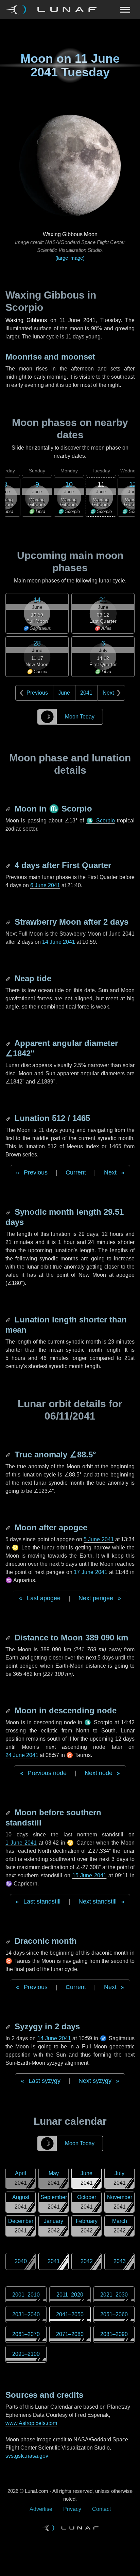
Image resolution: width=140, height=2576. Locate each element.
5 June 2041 (99, 1539)
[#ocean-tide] (9, 978)
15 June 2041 (90, 1875)
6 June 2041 (45, 885)
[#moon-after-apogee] (9, 1527)
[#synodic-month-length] (9, 1212)
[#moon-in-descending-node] (9, 1710)
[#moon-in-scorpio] (9, 809)
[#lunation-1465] (9, 1118)
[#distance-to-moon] (9, 1638)
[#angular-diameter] (9, 1043)
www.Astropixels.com (31, 2423)
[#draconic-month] (9, 1941)
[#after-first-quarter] (9, 865)
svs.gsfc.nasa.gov (27, 2456)
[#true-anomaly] (9, 1454)
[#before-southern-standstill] (9, 1812)
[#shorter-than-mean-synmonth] (9, 1320)
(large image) (70, 258)
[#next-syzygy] (9, 2026)
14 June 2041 (59, 942)
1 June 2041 (21, 1843)
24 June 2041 (22, 1755)
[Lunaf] (54, 10)
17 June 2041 (91, 1572)
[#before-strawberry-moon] (9, 922)
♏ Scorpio (101, 821)
